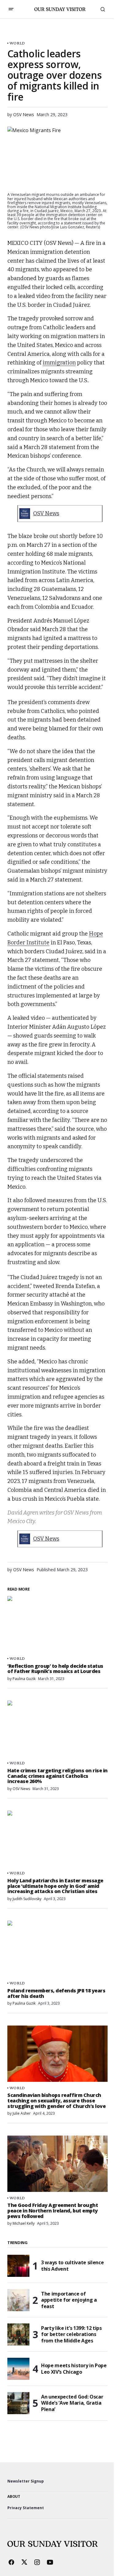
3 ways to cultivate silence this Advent (72, 2266)
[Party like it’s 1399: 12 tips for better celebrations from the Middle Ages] (18, 2334)
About (14, 2497)
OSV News (46, 513)
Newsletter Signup (26, 2481)
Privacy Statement (26, 2508)
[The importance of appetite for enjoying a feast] (18, 2300)
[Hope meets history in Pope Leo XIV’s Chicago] (18, 2369)
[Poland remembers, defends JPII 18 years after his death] (57, 1949)
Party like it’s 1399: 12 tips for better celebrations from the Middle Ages (71, 2334)
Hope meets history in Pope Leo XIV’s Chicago (74, 2369)
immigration (59, 363)
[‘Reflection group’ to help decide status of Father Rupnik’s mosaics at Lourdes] (57, 1624)
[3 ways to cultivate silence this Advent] (18, 2266)
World (17, 43)
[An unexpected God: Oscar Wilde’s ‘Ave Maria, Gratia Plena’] (18, 2403)
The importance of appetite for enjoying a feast (69, 2300)
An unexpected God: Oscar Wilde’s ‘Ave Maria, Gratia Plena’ (72, 2403)
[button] (11, 9)
